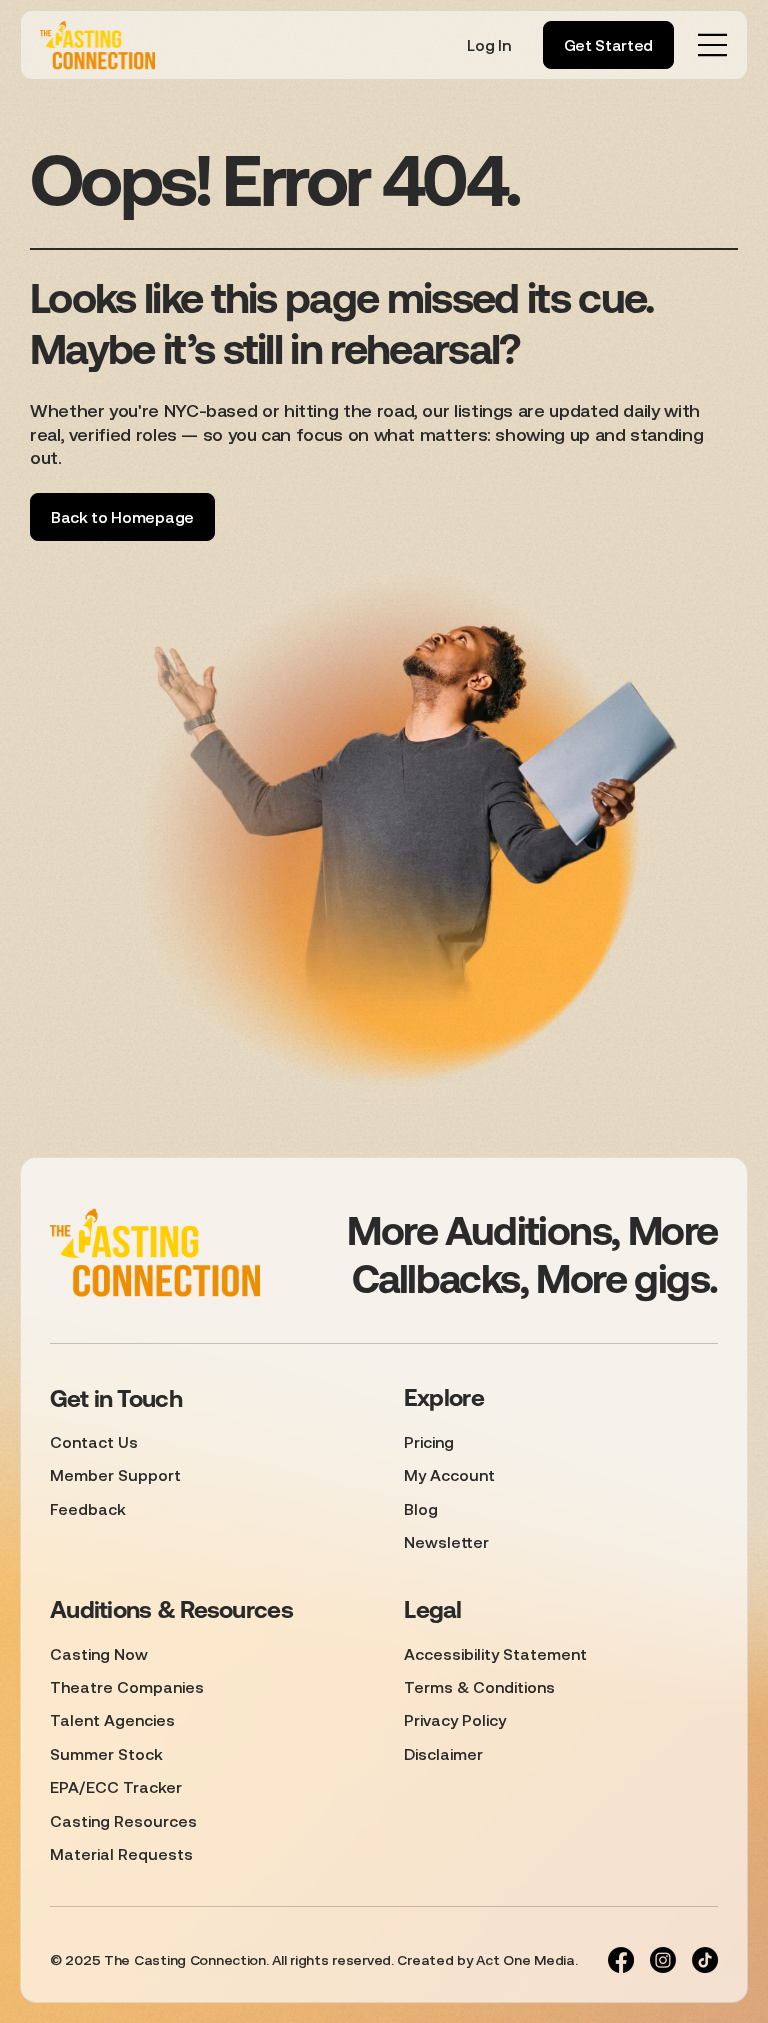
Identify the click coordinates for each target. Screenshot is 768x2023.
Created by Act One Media (485, 1960)
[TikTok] (705, 1960)
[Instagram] (663, 1960)
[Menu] (713, 45)
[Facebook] (621, 1960)
